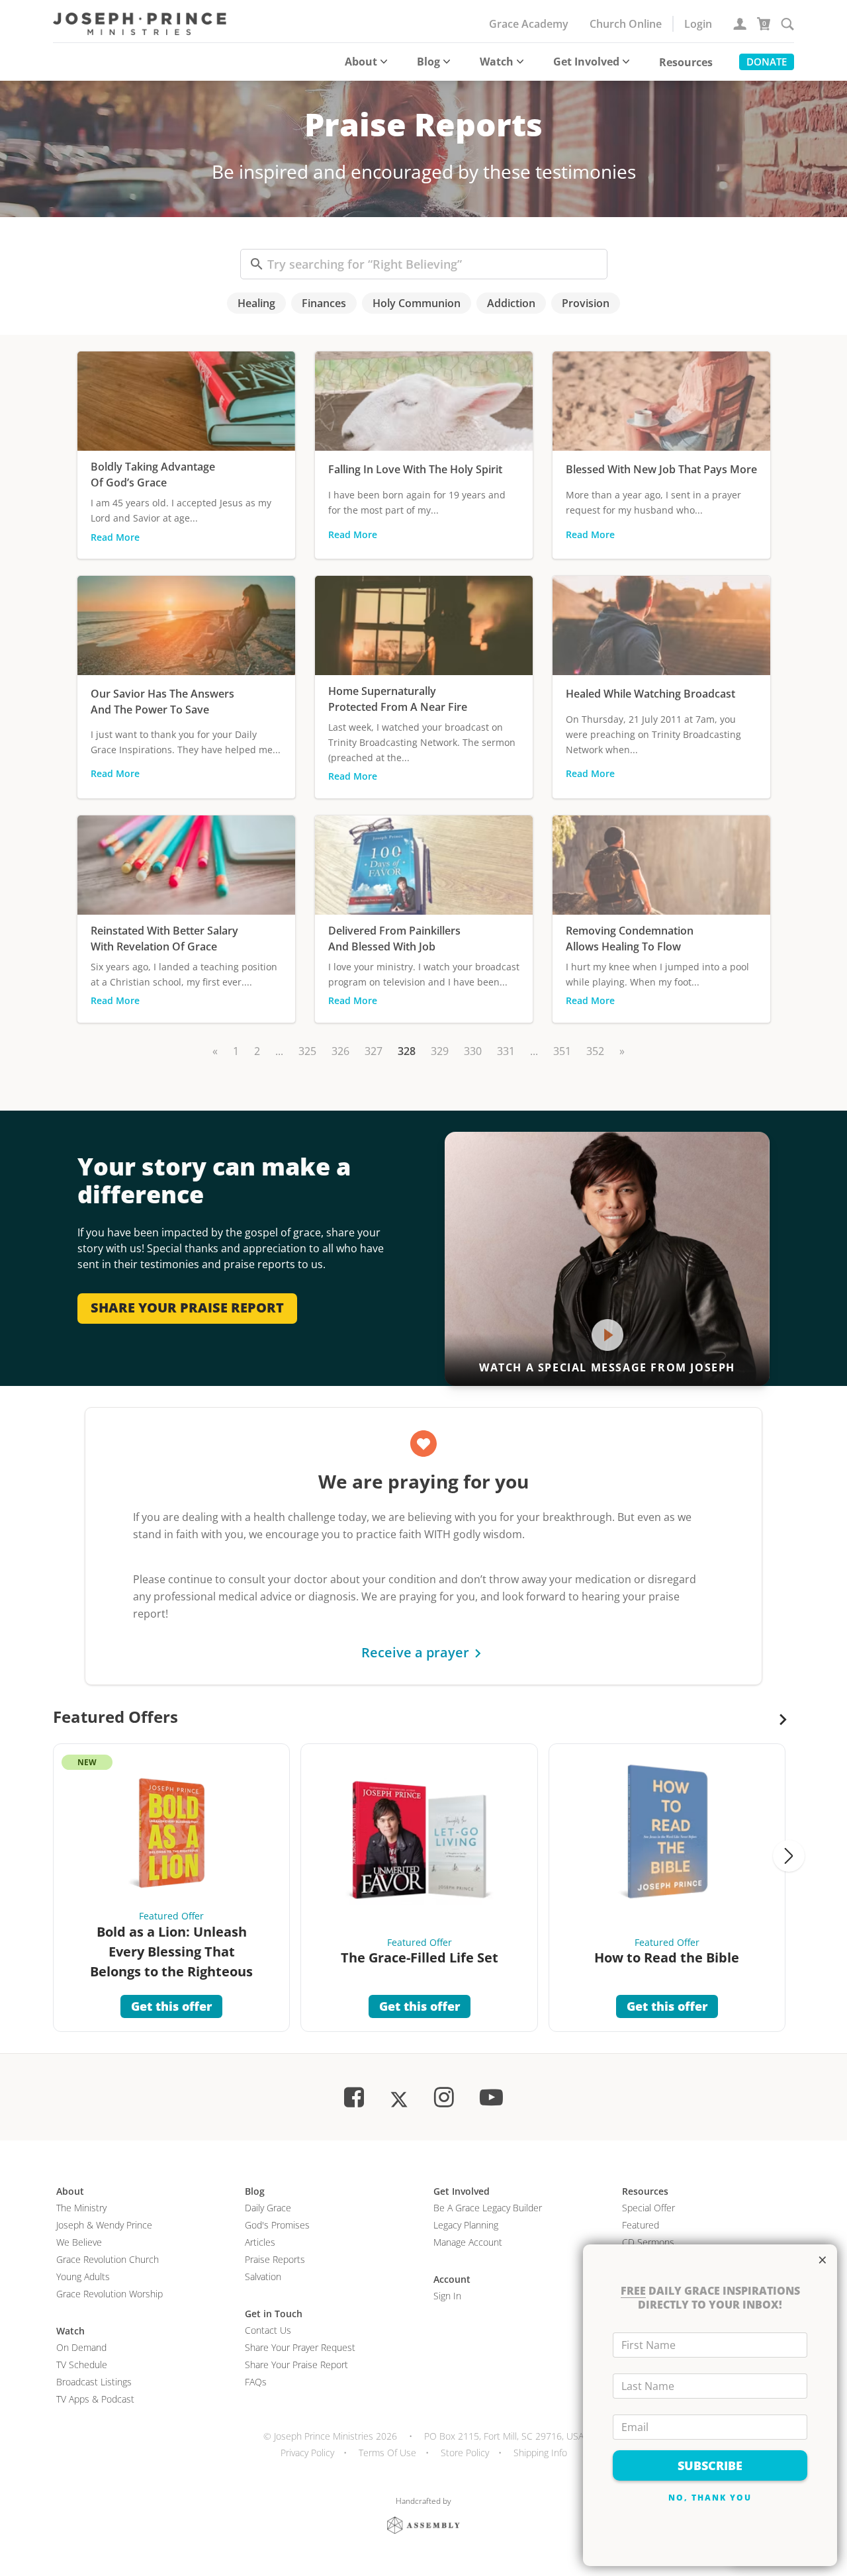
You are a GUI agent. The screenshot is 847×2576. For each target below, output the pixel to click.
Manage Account (468, 2242)
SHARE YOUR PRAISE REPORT (187, 1308)
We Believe (79, 2242)
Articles (260, 2242)
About (361, 62)
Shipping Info (540, 2453)
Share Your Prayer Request (300, 2347)
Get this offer (171, 2006)
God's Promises (277, 2225)
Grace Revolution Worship (110, 2294)
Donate (767, 62)
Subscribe (710, 2465)
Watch (497, 62)
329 (440, 1051)
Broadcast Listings (94, 2382)
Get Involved (586, 62)
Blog (428, 62)
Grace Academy (529, 24)
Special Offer (648, 2208)
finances (324, 303)
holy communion (417, 303)
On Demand (81, 2347)
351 (562, 1051)
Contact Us (268, 2330)
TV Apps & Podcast (95, 2399)
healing (256, 303)
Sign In (447, 2296)
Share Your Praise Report (296, 2365)
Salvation (263, 2277)
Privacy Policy (307, 2453)
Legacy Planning (466, 2225)
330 (473, 1051)
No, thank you (710, 2498)
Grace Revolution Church (108, 2259)
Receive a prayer (415, 1652)
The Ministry (81, 2208)
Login (698, 24)
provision (586, 303)
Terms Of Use (387, 2453)
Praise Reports (275, 2259)
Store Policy (465, 2453)
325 (307, 1051)
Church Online (626, 24)
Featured (641, 2225)
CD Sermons (648, 2242)
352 (595, 1051)
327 (374, 1051)
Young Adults (83, 2277)
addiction (511, 303)
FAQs (256, 2382)
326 (340, 1051)
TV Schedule (82, 2365)
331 (506, 1051)
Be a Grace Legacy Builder (488, 2208)
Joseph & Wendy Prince (104, 2225)
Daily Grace (268, 2208)
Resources (686, 62)
